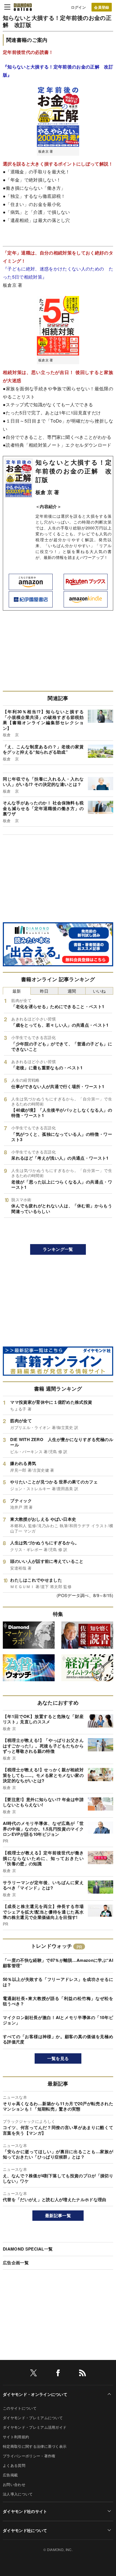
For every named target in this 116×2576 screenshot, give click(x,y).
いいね (99, 991)
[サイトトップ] (23, 7)
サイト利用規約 (16, 2437)
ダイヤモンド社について (25, 2530)
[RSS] (82, 2374)
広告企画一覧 (16, 2263)
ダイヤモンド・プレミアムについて (33, 2418)
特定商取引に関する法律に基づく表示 (35, 2446)
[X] (34, 2374)
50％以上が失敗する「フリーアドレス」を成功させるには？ (58, 1982)
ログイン (78, 7)
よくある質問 (14, 2465)
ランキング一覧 (58, 1249)
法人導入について (18, 2494)
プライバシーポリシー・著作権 (29, 2456)
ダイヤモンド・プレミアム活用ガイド (35, 2427)
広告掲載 (10, 2475)
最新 (17, 991)
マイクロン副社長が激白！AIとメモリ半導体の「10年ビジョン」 (58, 2020)
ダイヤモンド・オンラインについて (35, 2394)
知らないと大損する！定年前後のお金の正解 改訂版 (73, 471)
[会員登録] (102, 7)
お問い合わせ (14, 2484)
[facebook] (58, 2374)
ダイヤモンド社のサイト (25, 2511)
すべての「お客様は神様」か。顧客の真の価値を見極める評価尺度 (58, 2039)
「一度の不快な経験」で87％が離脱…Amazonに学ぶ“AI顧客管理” (58, 1963)
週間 (72, 991)
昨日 (44, 991)
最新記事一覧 (58, 2215)
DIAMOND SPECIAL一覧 (28, 2249)
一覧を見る (58, 2058)
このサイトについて (20, 2408)
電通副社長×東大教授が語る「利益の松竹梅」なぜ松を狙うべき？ (58, 2001)
